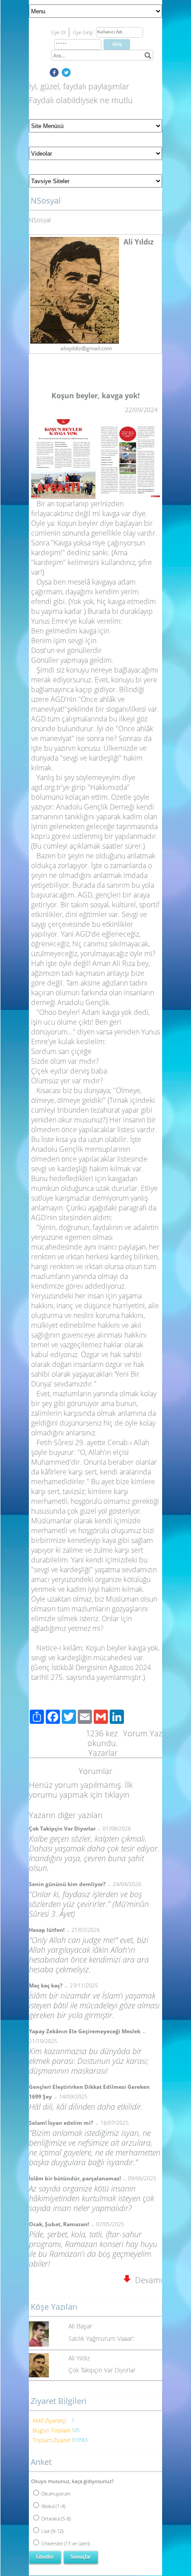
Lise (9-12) (52, 2531)
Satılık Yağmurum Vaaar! (101, 2338)
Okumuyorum (56, 2494)
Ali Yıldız (79, 2358)
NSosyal (40, 220)
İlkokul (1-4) (53, 2506)
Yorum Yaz (143, 1733)
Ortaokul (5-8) (56, 2518)
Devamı (146, 2280)
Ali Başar (80, 2326)
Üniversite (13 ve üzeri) (66, 2543)
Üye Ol (58, 32)
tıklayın (117, 1795)
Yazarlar (103, 1753)
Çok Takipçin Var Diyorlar (102, 2370)
